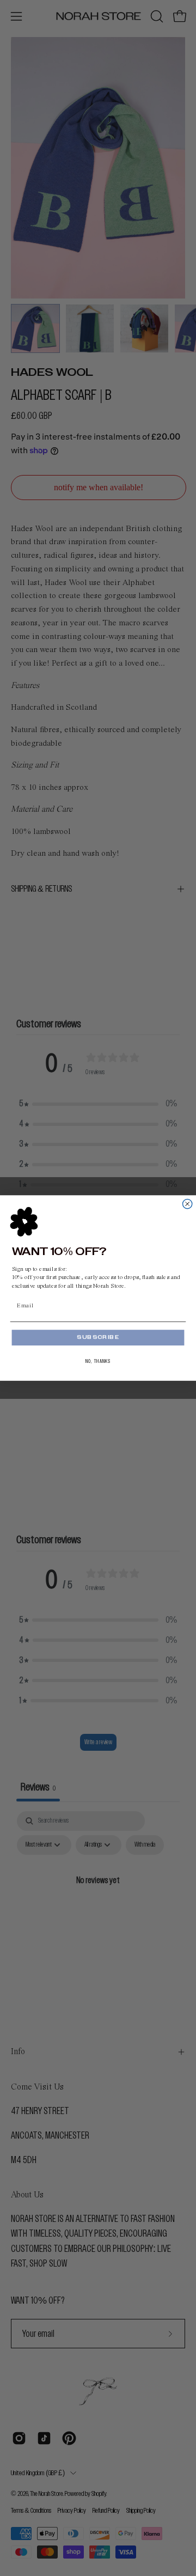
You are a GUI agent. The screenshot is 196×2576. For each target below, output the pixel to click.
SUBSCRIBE (98, 1338)
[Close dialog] (188, 1204)
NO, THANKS (98, 1361)
